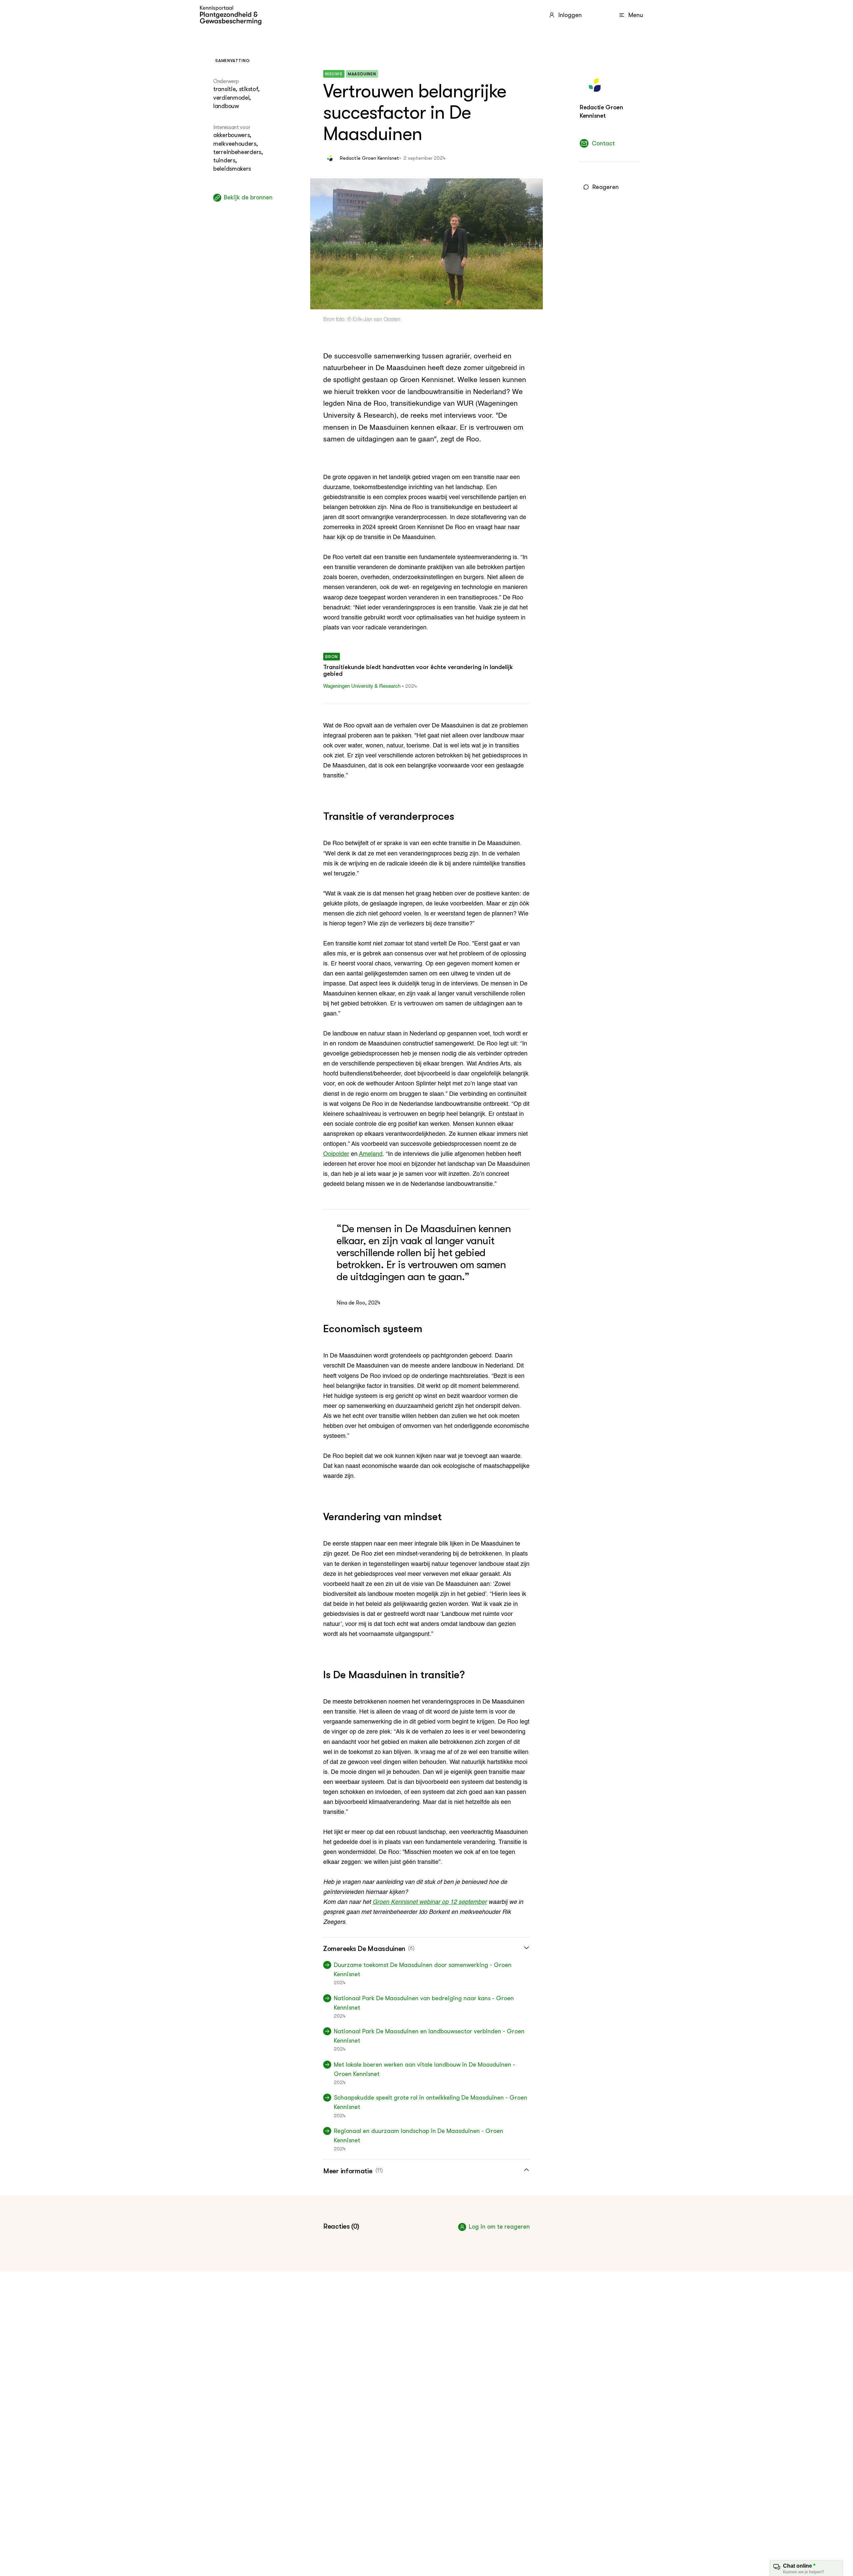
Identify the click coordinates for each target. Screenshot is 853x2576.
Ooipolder (336, 1154)
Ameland (371, 1154)
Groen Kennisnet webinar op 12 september (430, 1902)
